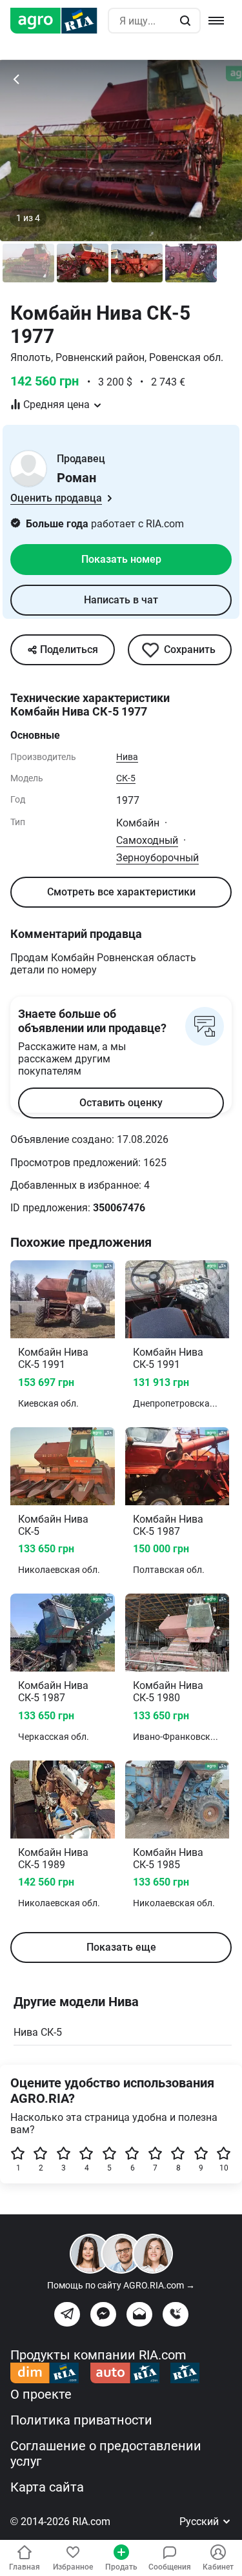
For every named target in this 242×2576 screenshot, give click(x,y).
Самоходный (147, 840)
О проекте (41, 2394)
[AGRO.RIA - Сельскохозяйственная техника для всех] (59, 21)
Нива (127, 757)
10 (224, 2168)
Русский (200, 2522)
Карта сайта (47, 2487)
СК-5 (126, 778)
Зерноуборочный (157, 858)
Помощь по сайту (121, 2285)
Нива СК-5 (38, 2032)
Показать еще (121, 1947)
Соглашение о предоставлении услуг (106, 2454)
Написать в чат (121, 600)
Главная (25, 2567)
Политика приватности (81, 2420)
